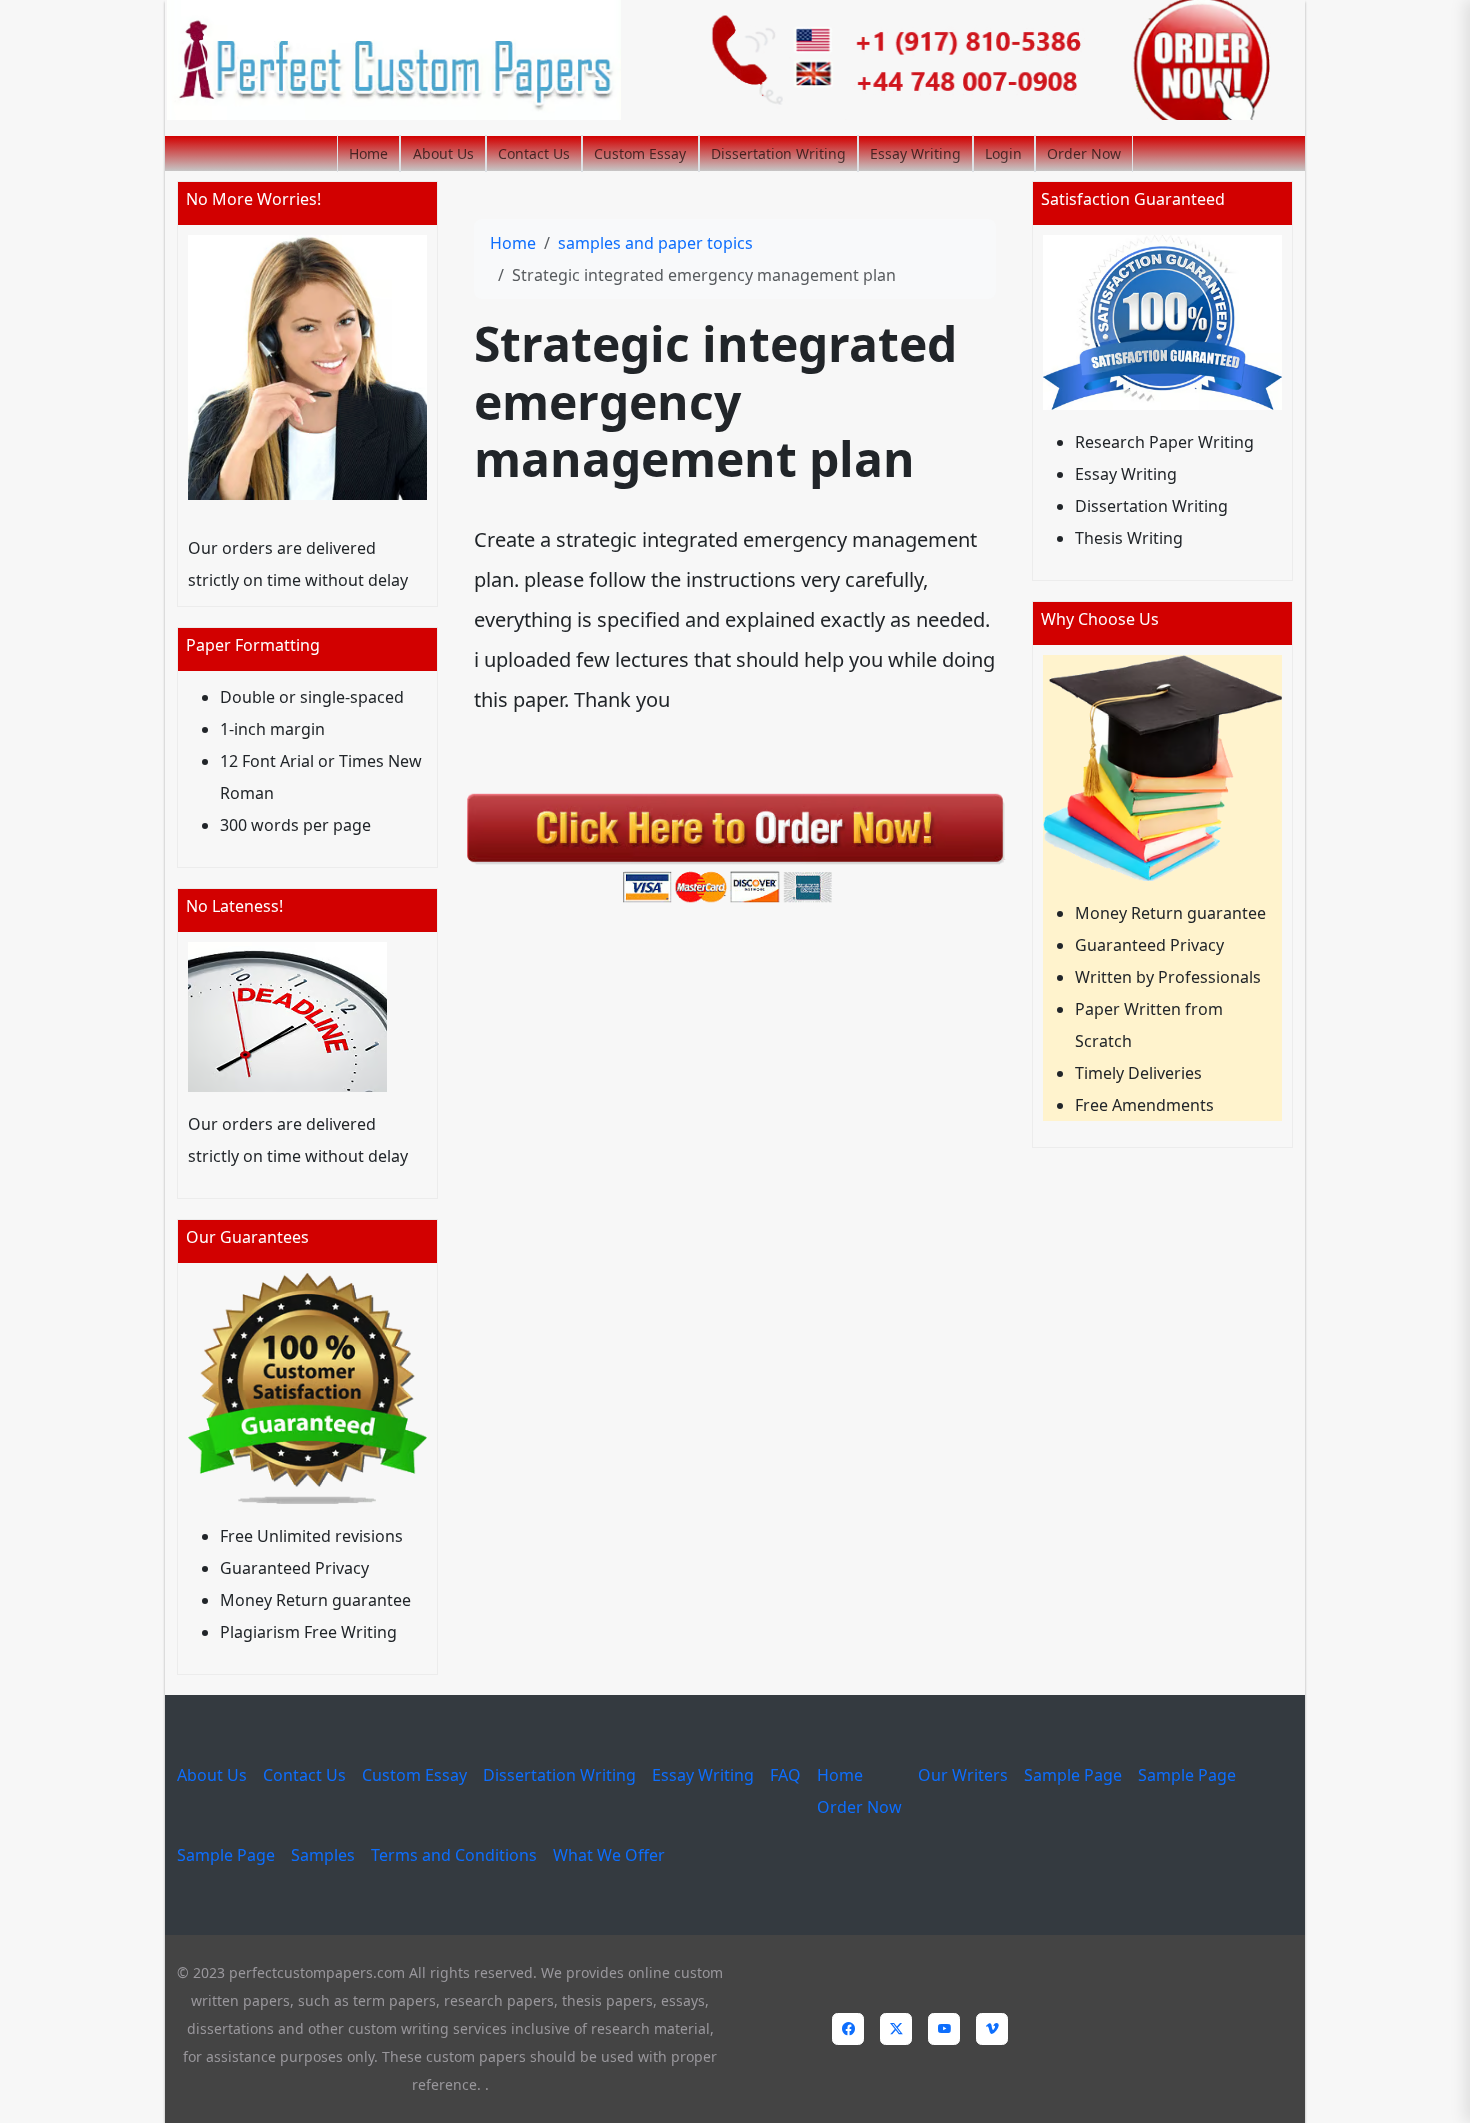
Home (368, 153)
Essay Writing (915, 153)
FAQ (785, 1775)
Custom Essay (640, 153)
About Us (443, 153)
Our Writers (963, 1775)
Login (1003, 153)
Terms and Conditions (454, 1855)
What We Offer (609, 1855)
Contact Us (534, 153)
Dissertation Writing (778, 153)
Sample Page (1073, 1775)
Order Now (1084, 153)
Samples (323, 1855)
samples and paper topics (655, 243)
